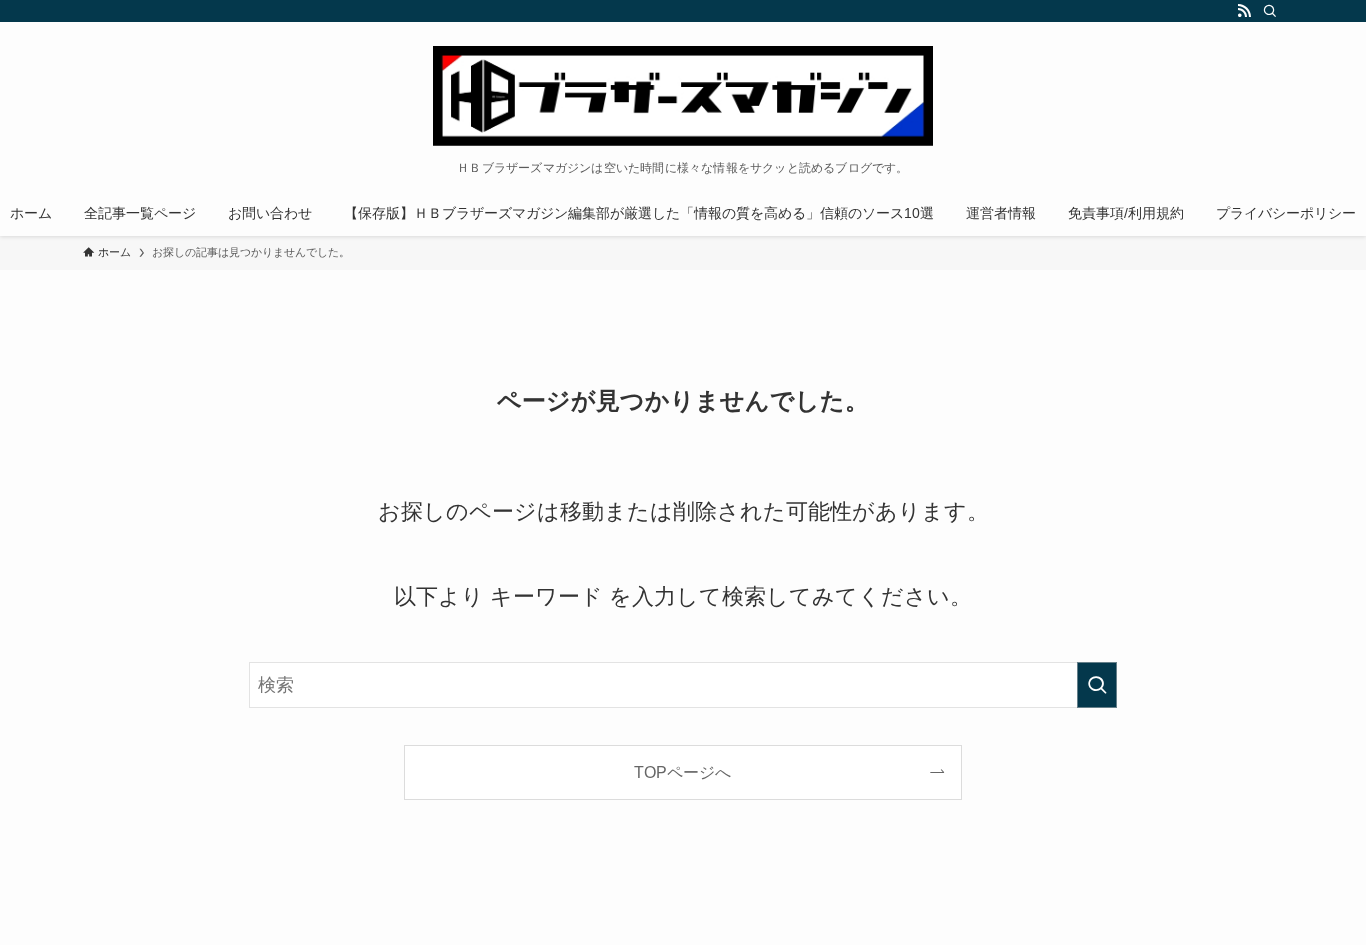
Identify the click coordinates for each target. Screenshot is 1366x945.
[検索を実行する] (1097, 685)
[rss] (1244, 11)
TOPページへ (682, 772)
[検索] (1270, 11)
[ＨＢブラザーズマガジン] (683, 96)
